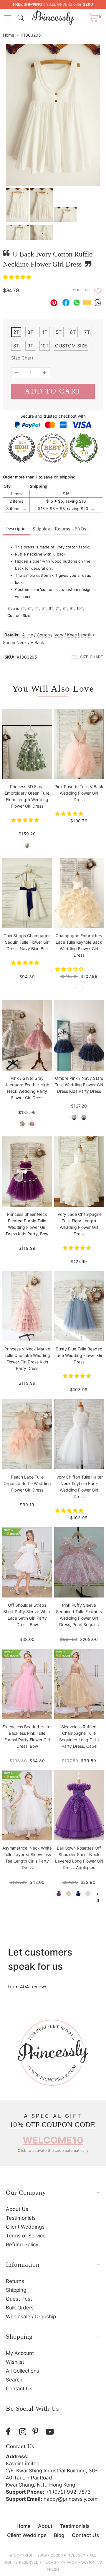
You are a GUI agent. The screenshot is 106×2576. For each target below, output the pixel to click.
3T (30, 332)
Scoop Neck (15, 642)
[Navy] (78, 1894)
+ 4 (98, 1894)
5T (59, 332)
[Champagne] (79, 988)
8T (16, 346)
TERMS (50, 2562)
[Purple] (59, 1894)
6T (73, 332)
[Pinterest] (38, 2432)
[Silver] (22, 1124)
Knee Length (79, 635)
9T (30, 346)
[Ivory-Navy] (74, 1117)
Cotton (43, 635)
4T (44, 332)
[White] (88, 1894)
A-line (28, 635)
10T (45, 346)
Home (9, 35)
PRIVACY (69, 2562)
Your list (81, 290)
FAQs (80, 529)
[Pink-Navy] (84, 1117)
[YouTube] (51, 2432)
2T (16, 332)
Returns (62, 529)
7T (87, 332)
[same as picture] (27, 845)
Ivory (58, 635)
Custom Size (71, 346)
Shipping (42, 529)
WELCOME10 (53, 2140)
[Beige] (68, 1894)
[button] (18, 277)
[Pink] (32, 1124)
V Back (37, 642)
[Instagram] (24, 2432)
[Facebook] (11, 2432)
